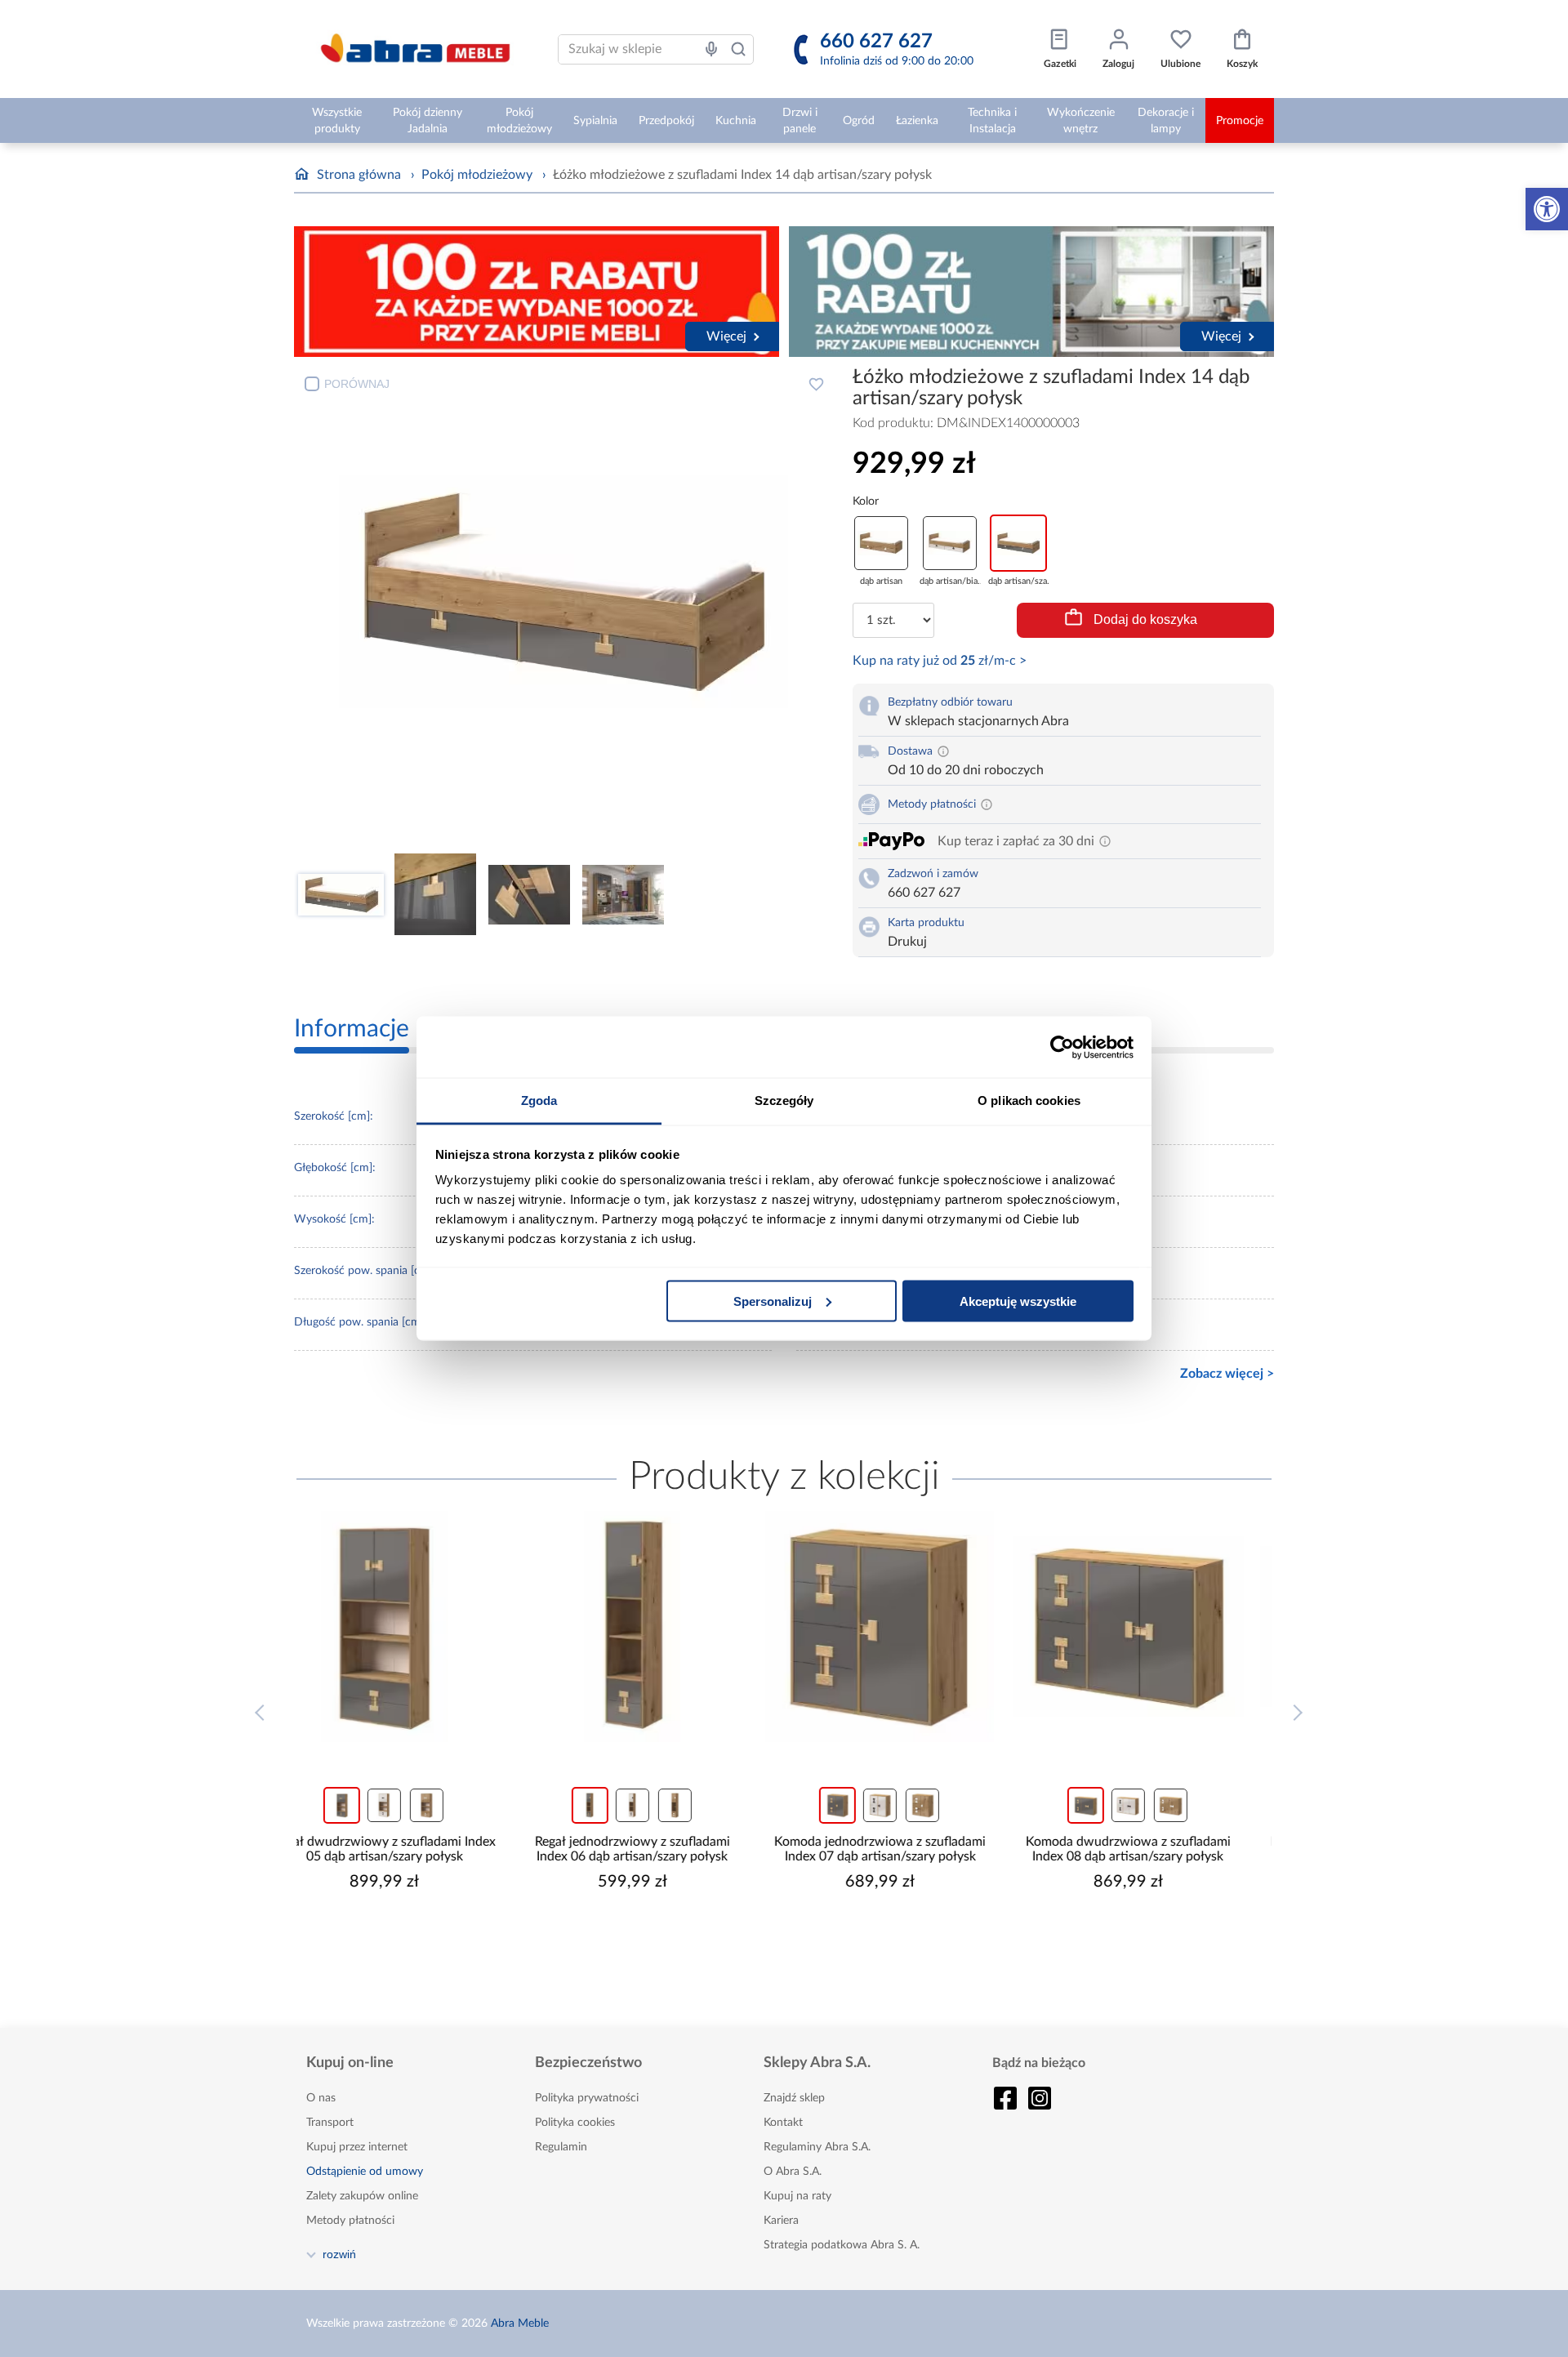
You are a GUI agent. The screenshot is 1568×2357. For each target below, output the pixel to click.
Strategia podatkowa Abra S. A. (842, 2245)
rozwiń (339, 2254)
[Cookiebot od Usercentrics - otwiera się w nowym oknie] (1062, 1047)
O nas (321, 2098)
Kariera (781, 2221)
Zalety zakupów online (362, 2196)
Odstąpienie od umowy (365, 2172)
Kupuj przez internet (357, 2147)
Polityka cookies (575, 2123)
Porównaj (357, 384)
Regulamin (561, 2147)
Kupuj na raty (797, 2196)
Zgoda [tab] (539, 1101)
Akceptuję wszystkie (1018, 1301)
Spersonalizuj (773, 1301)
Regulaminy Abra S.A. (817, 2147)
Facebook (1005, 2098)
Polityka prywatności (587, 2098)
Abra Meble (520, 2324)
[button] (1547, 209)
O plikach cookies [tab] (1029, 1101)
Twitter (1040, 2098)
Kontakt (783, 2123)
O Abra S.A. (793, 2172)
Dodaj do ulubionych (816, 384)
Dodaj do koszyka (1145, 619)
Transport (330, 2123)
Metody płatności (350, 2221)
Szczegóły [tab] (784, 1101)
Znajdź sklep (794, 2098)
